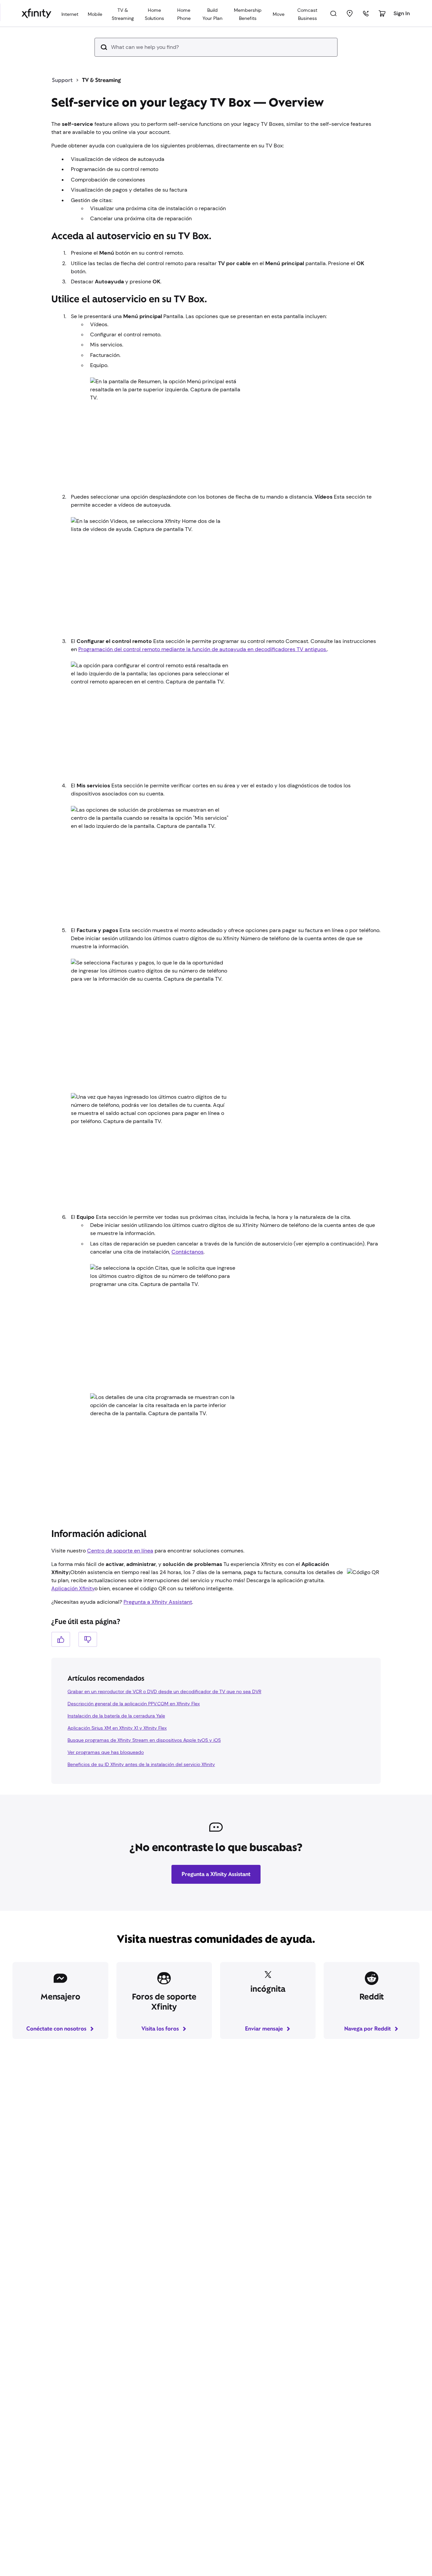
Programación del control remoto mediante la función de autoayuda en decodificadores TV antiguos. (203, 663)
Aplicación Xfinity (73, 1602)
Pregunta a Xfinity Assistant (158, 1615)
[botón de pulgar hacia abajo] (88, 1653)
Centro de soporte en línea (120, 1564)
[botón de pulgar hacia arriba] (61, 1653)
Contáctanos (187, 1265)
